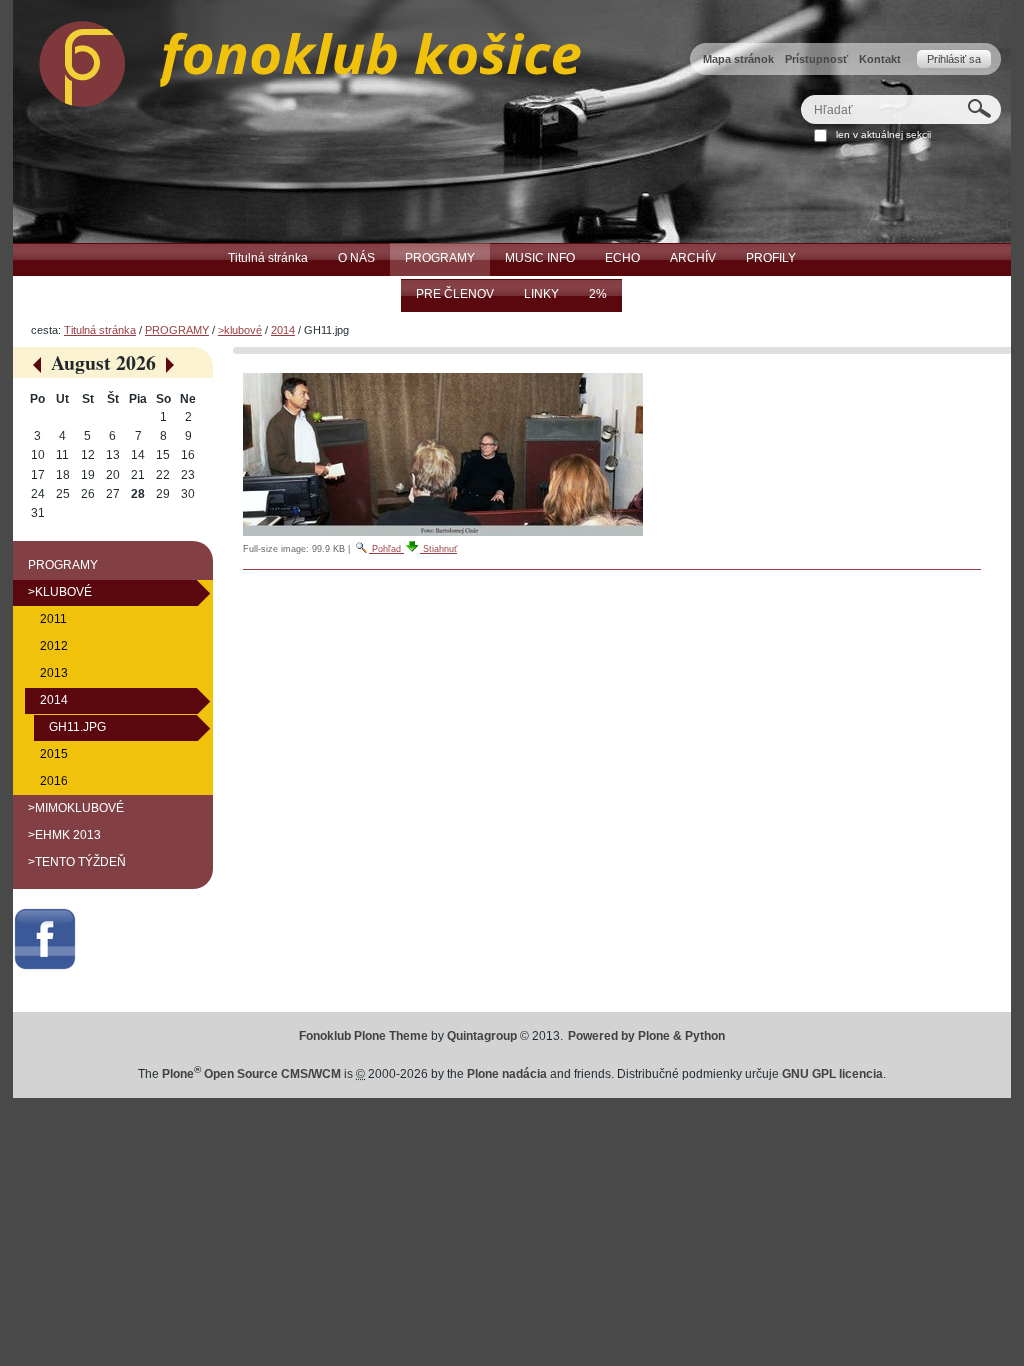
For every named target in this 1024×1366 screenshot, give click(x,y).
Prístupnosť (816, 59)
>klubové (240, 330)
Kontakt (880, 59)
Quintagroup (482, 1036)
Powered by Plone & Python (646, 1036)
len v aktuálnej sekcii (883, 134)
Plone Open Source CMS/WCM (251, 1074)
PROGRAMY (177, 330)
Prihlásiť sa (954, 59)
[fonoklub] (297, 59)
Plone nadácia (507, 1074)
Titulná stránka (100, 330)
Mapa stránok (738, 59)
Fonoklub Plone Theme (363, 1036)
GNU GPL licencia (832, 1074)
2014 (283, 330)
